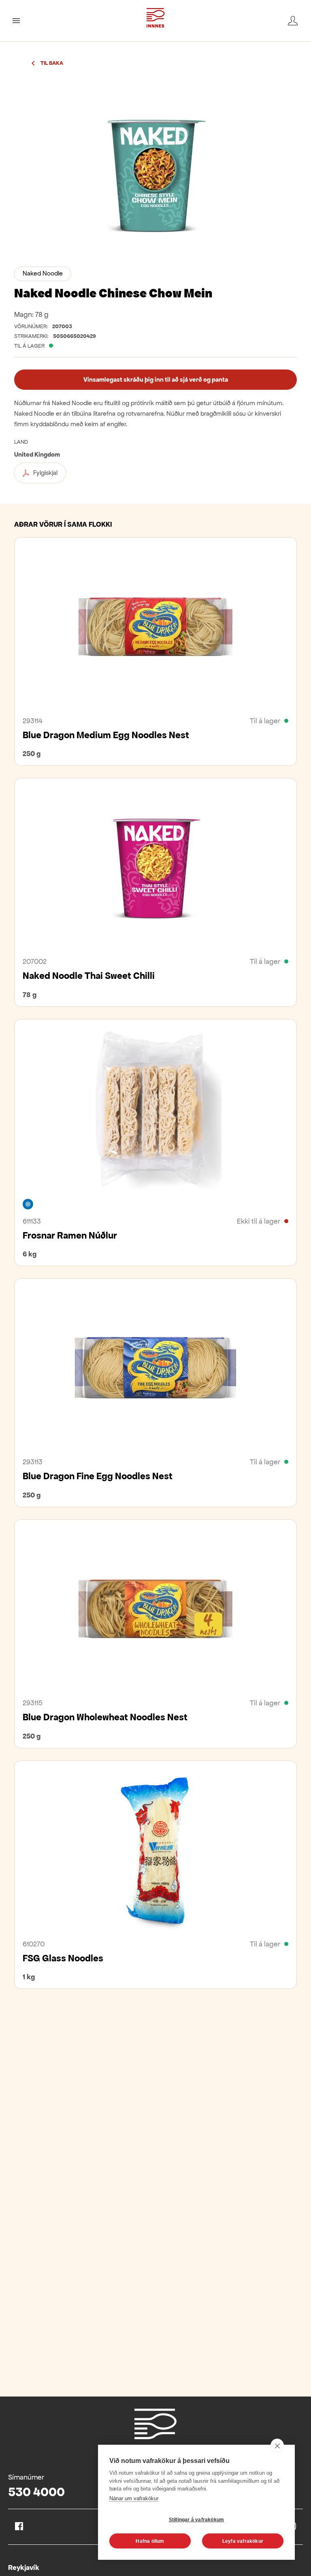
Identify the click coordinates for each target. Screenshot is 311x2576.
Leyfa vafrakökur (243, 2541)
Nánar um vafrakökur (134, 2498)
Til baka (52, 63)
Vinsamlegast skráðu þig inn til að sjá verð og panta (156, 379)
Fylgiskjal (45, 473)
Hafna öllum (150, 2541)
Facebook (19, 2526)
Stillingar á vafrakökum (197, 2520)
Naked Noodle (43, 273)
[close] (277, 2446)
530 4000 (36, 2492)
